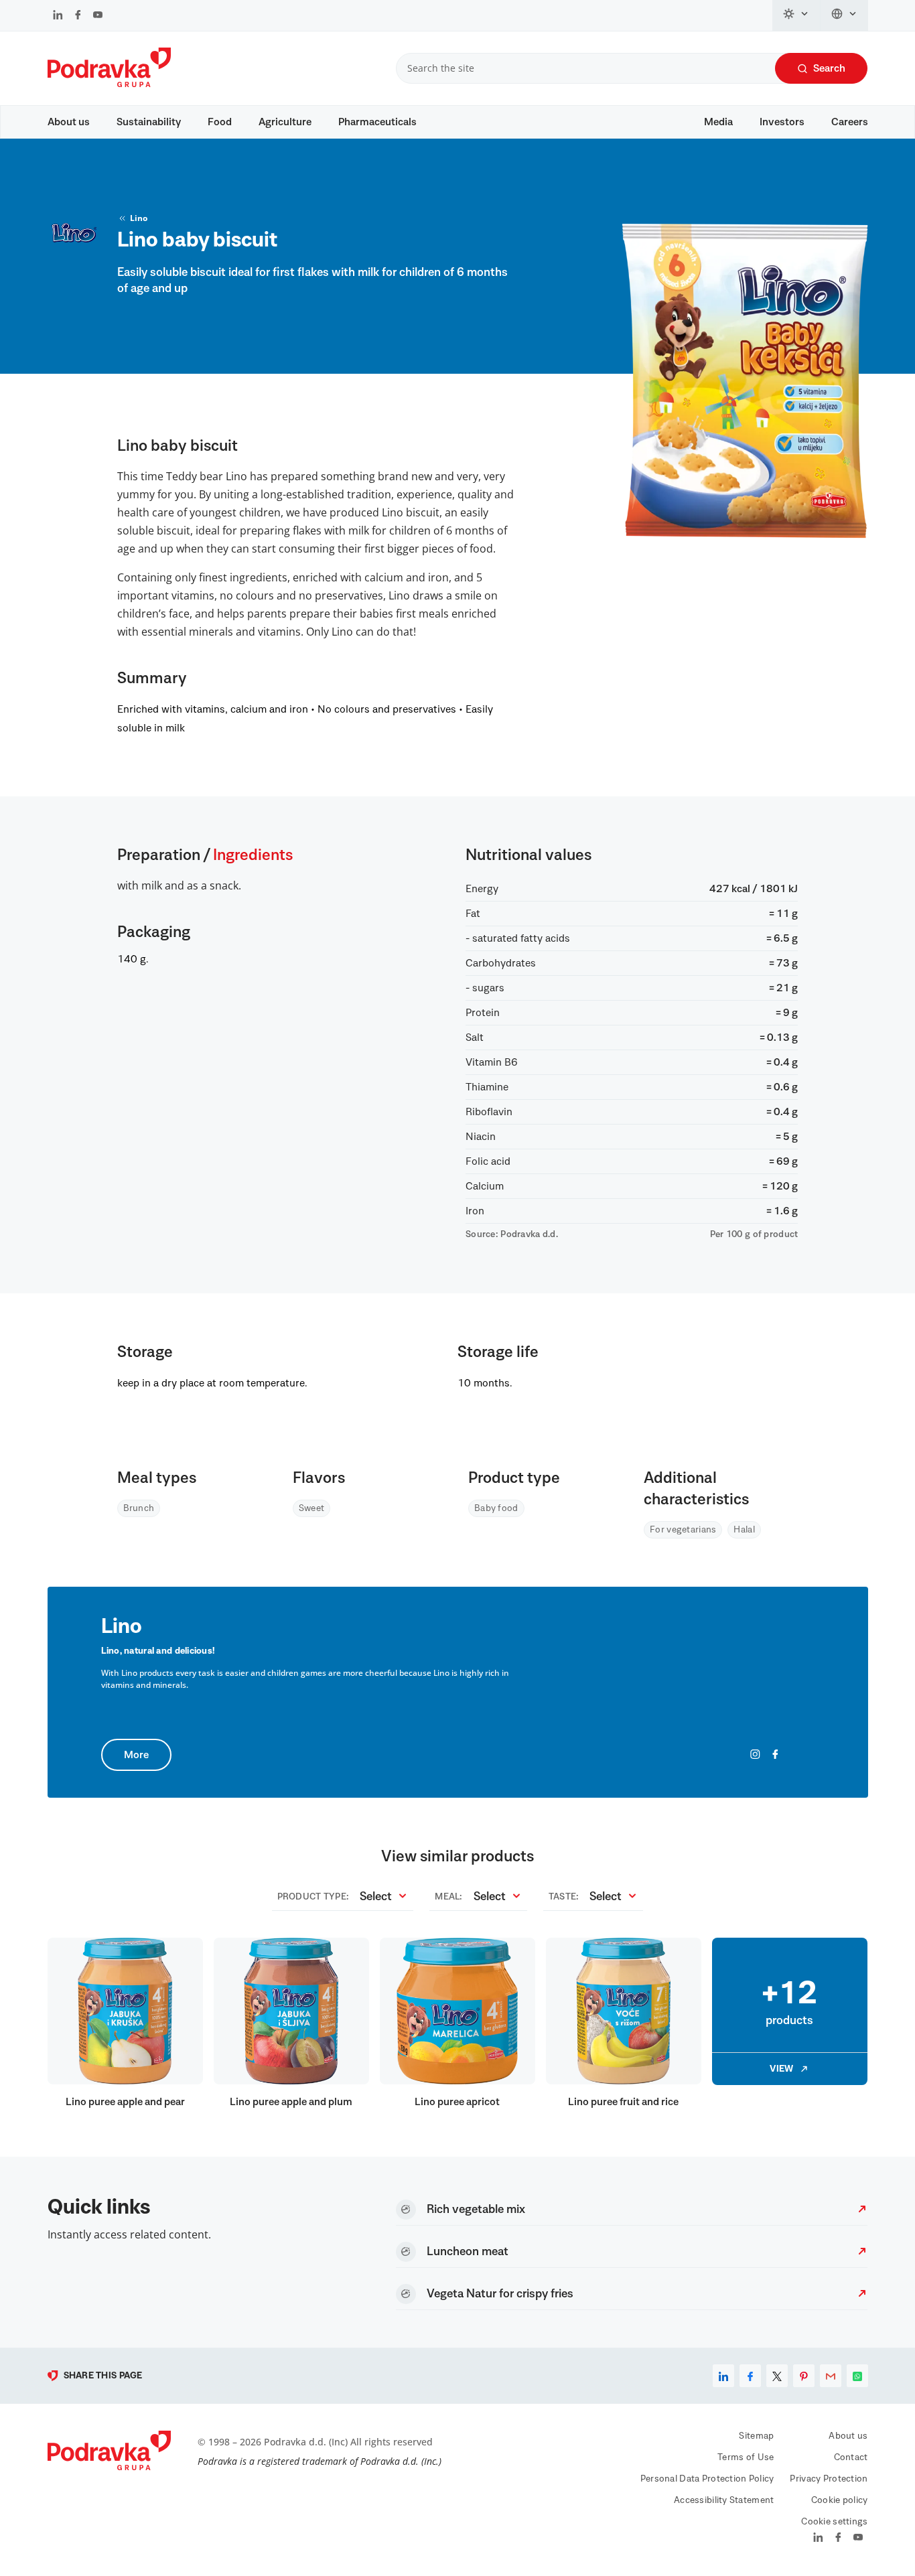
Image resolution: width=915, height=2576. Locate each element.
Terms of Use (746, 2457)
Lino (139, 218)
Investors (782, 122)
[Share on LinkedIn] (723, 2376)
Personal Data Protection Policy (707, 2479)
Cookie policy (840, 2500)
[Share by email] (831, 2376)
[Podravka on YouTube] (98, 16)
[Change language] (844, 15)
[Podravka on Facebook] (78, 16)
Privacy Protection (829, 2479)
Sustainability (149, 122)
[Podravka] (109, 84)
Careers (850, 122)
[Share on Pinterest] (804, 2376)
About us (69, 122)
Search (829, 68)
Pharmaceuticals (377, 122)
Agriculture (285, 122)
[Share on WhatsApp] (857, 2376)
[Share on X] (777, 2376)
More (136, 1755)
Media (718, 122)
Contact (851, 2457)
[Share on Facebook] (750, 2376)
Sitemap (756, 2436)
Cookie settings (834, 2522)
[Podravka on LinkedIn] (58, 16)
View (781, 2069)
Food (220, 122)
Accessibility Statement (724, 2500)
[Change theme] (796, 15)
